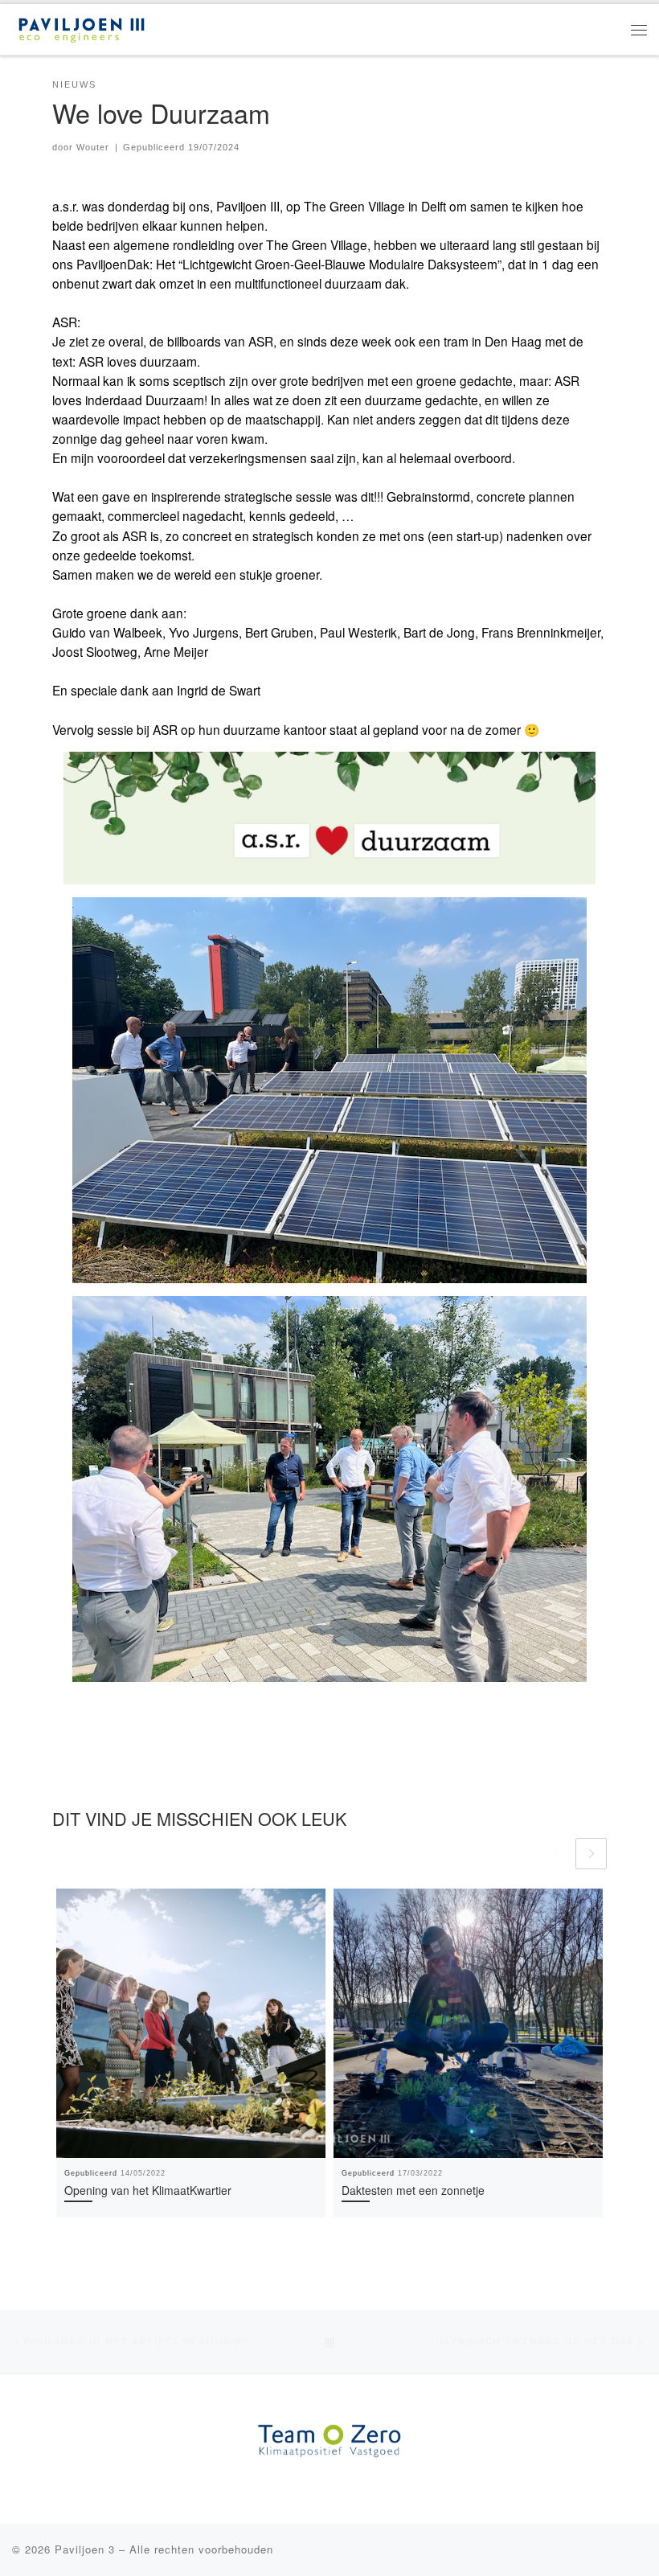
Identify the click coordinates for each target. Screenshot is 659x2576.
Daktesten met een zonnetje (413, 2190)
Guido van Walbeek (107, 632)
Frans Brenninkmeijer (541, 632)
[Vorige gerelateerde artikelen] (557, 1854)
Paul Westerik (358, 632)
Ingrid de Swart (219, 690)
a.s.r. (65, 206)
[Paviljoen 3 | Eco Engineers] (82, 27)
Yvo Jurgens (204, 632)
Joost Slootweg (95, 651)
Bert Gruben (279, 632)
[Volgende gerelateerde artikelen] (591, 1854)
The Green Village (354, 206)
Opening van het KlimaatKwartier (148, 2190)
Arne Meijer (176, 651)
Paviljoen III (248, 206)
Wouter (93, 147)
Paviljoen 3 (85, 2549)
